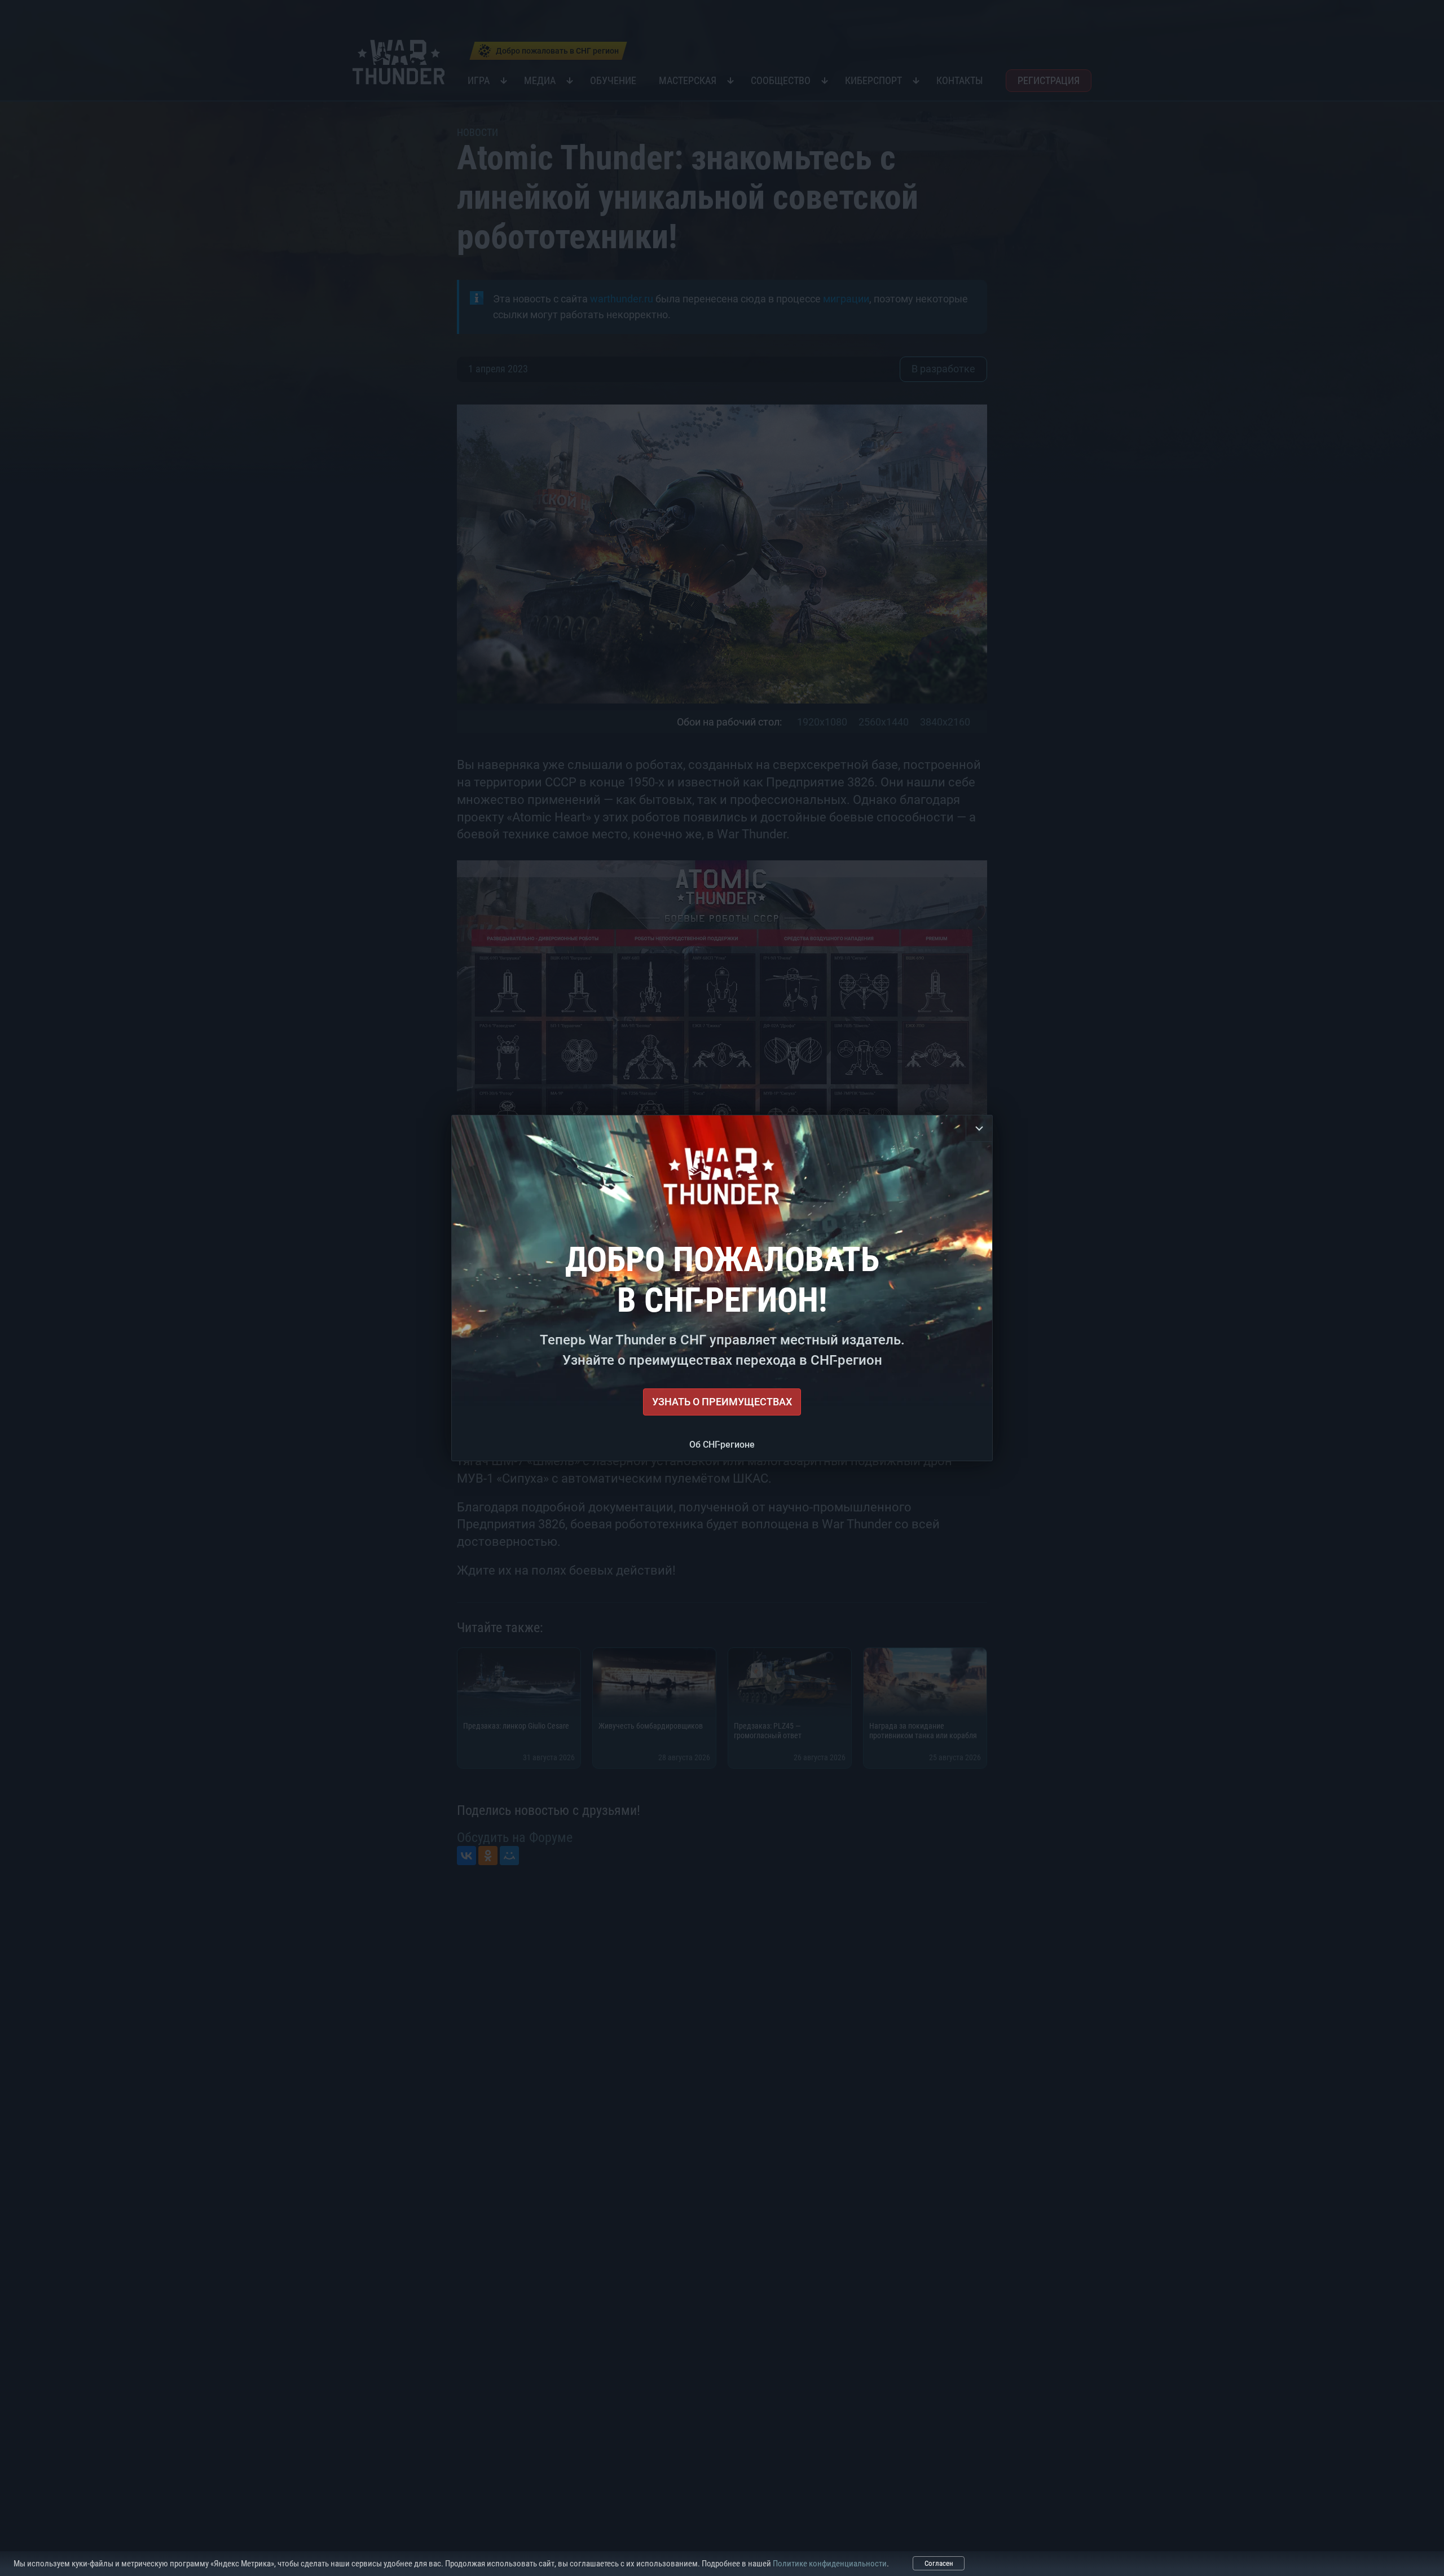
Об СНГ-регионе (722, 1445)
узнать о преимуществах (722, 1402)
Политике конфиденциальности (830, 2564)
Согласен (939, 2563)
